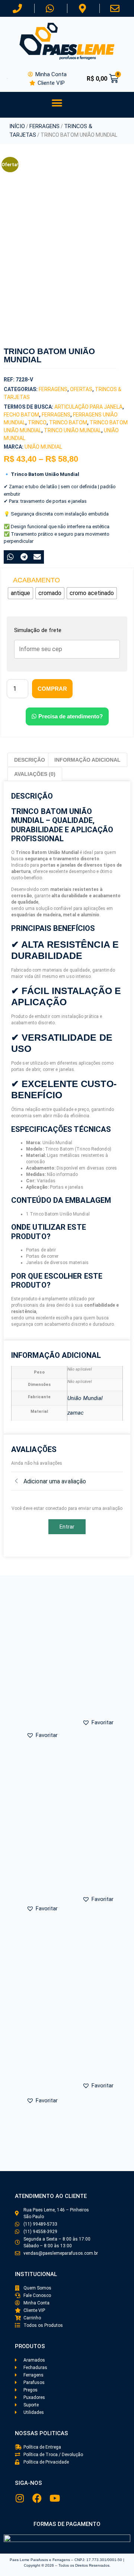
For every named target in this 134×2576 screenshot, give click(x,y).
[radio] (20, 593)
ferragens (56, 415)
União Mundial (43, 447)
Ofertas (81, 389)
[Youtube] (55, 2498)
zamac (76, 1413)
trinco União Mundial (73, 430)
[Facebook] (37, 2498)
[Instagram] (20, 2498)
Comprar (52, 689)
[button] (57, 103)
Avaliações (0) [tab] (35, 774)
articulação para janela (88, 407)
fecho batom (21, 415)
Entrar (67, 1527)
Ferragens (44, 126)
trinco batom (68, 422)
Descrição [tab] (30, 760)
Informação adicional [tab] (87, 760)
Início (17, 126)
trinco (37, 422)
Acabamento (36, 580)
